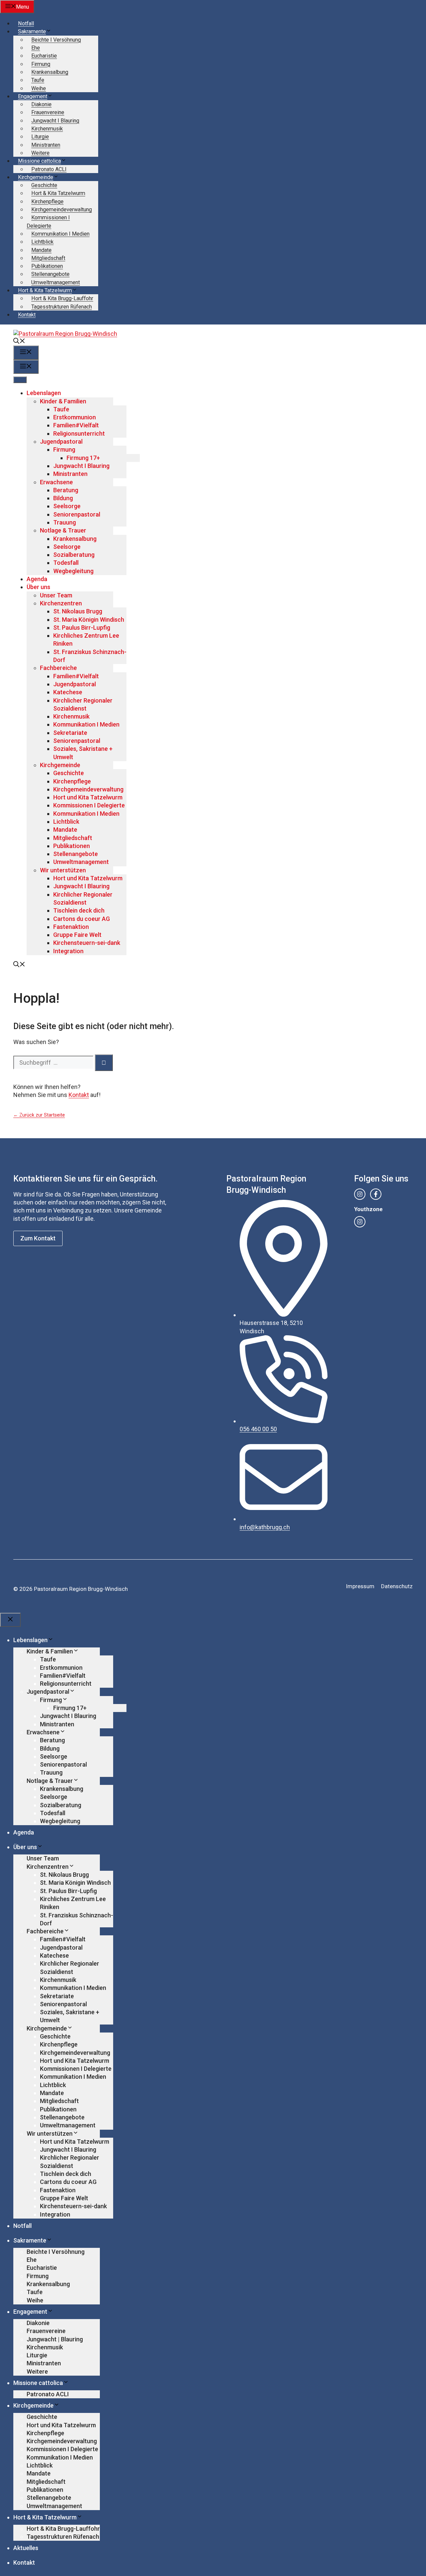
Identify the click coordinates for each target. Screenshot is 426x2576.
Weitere (40, 153)
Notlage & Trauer (63, 530)
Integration (68, 951)
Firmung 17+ (83, 458)
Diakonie (41, 104)
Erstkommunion (75, 417)
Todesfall (66, 563)
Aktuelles (26, 2548)
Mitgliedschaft (48, 258)
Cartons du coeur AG (82, 919)
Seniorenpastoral (77, 514)
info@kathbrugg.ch (265, 1527)
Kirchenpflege (47, 202)
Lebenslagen (44, 393)
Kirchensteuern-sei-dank (87, 943)
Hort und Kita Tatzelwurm (88, 797)
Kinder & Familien (63, 401)
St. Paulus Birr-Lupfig (82, 628)
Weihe (39, 88)
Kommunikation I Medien (60, 234)
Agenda (37, 579)
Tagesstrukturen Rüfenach (62, 307)
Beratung (66, 490)
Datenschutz (397, 1586)
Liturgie (40, 137)
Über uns (38, 587)
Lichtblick (42, 242)
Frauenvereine (48, 112)
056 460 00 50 (258, 1429)
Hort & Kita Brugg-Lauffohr (62, 298)
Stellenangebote (50, 274)
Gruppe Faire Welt (77, 935)
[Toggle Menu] (20, 380)
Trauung (65, 522)
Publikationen (47, 266)
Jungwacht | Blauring (55, 2339)
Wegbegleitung (73, 571)
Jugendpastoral (61, 441)
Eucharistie (44, 56)
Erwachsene (56, 482)
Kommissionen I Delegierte (89, 805)
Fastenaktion (71, 927)
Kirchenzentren (61, 603)
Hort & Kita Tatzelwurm (58, 193)
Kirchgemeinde (36, 177)
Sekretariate (70, 733)
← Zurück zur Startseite (39, 1115)
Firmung (41, 64)
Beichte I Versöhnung (56, 40)
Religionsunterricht (79, 433)
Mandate (41, 250)
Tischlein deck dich (79, 910)
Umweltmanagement (56, 282)
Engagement (33, 96)
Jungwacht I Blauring (55, 121)
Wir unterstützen (63, 870)
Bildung (63, 498)
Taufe (38, 80)
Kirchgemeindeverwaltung (62, 210)
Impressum (360, 1586)
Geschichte (44, 185)
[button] (19, 342)
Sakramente (32, 31)
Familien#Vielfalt (76, 425)
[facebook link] (376, 1194)
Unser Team (56, 595)
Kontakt (27, 315)
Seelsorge (67, 506)
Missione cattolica (39, 161)
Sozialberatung (74, 555)
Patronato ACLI (49, 169)
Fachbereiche (58, 668)
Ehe (36, 48)
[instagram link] (360, 1194)
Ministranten (46, 145)
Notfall (26, 23)
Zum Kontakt (38, 1238)
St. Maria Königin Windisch (89, 620)
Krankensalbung (50, 72)
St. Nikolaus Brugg (78, 611)
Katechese (68, 692)
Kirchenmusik (47, 129)
